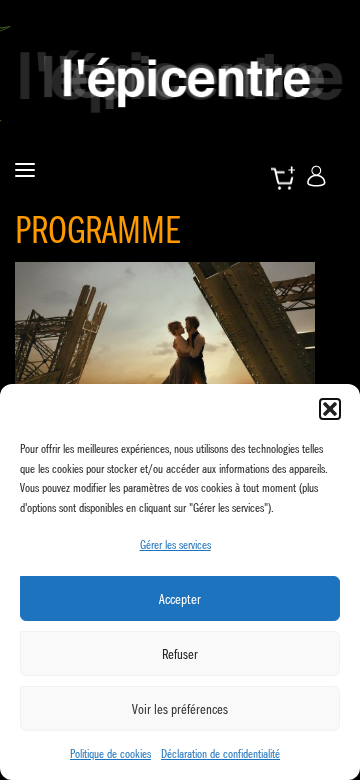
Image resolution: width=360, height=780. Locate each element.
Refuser (180, 654)
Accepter (180, 599)
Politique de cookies (110, 753)
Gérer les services (175, 544)
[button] (330, 409)
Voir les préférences (180, 709)
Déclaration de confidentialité (220, 753)
